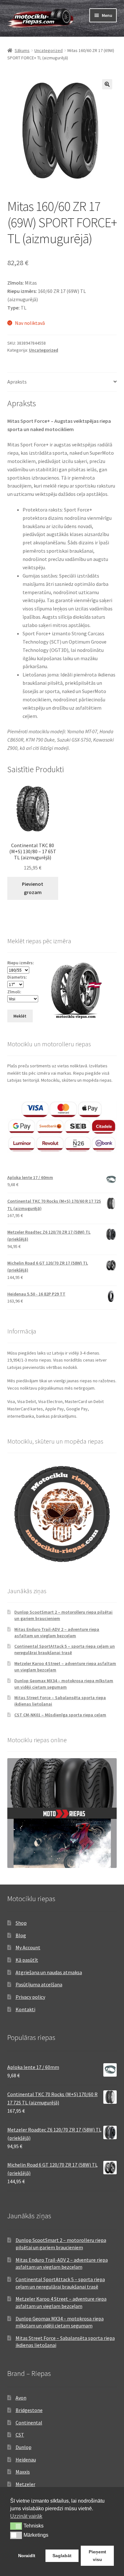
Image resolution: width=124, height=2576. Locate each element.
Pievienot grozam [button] (33, 888)
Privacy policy (30, 1997)
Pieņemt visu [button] (97, 2556)
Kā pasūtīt (27, 1960)
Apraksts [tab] (17, 382)
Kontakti (25, 2009)
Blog (21, 1935)
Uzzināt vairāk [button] (26, 2516)
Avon (21, 2398)
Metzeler (25, 2484)
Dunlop (24, 2447)
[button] (107, 84)
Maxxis (23, 2472)
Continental (29, 2423)
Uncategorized (48, 50)
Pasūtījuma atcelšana (39, 1984)
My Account (28, 1947)
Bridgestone (29, 2410)
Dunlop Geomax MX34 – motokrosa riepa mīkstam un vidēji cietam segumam (64, 1684)
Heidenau (26, 2460)
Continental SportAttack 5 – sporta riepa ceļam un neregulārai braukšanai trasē (65, 1649)
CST (20, 2435)
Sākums (22, 50)
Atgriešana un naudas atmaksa (49, 1972)
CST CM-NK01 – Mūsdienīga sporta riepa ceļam (60, 1715)
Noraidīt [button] (27, 2556)
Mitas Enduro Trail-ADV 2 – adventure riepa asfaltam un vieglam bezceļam (57, 1632)
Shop (21, 1923)
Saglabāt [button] (62, 2556)
